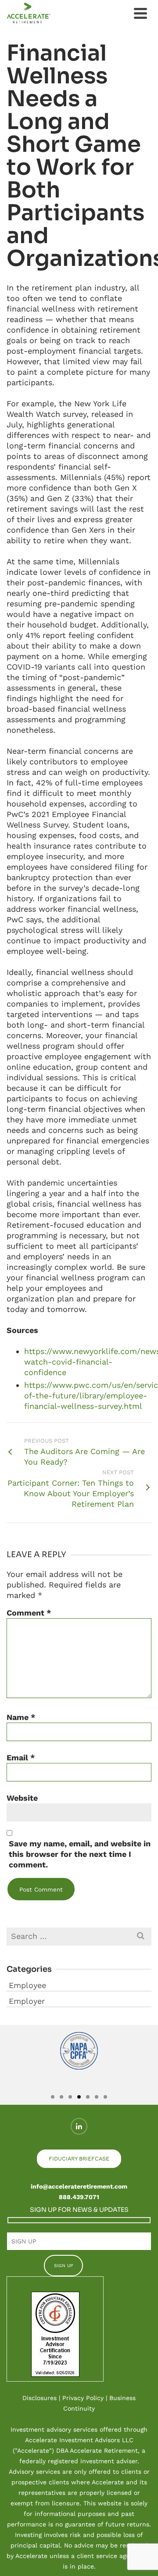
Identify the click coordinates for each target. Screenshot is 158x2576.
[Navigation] (140, 13)
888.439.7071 (79, 2197)
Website (22, 1798)
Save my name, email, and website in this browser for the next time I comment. (80, 1854)
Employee (27, 1985)
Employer (27, 2001)
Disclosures (39, 2398)
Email (21, 1757)
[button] (14, 2065)
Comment (29, 1613)
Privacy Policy (83, 2398)
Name (21, 1717)
